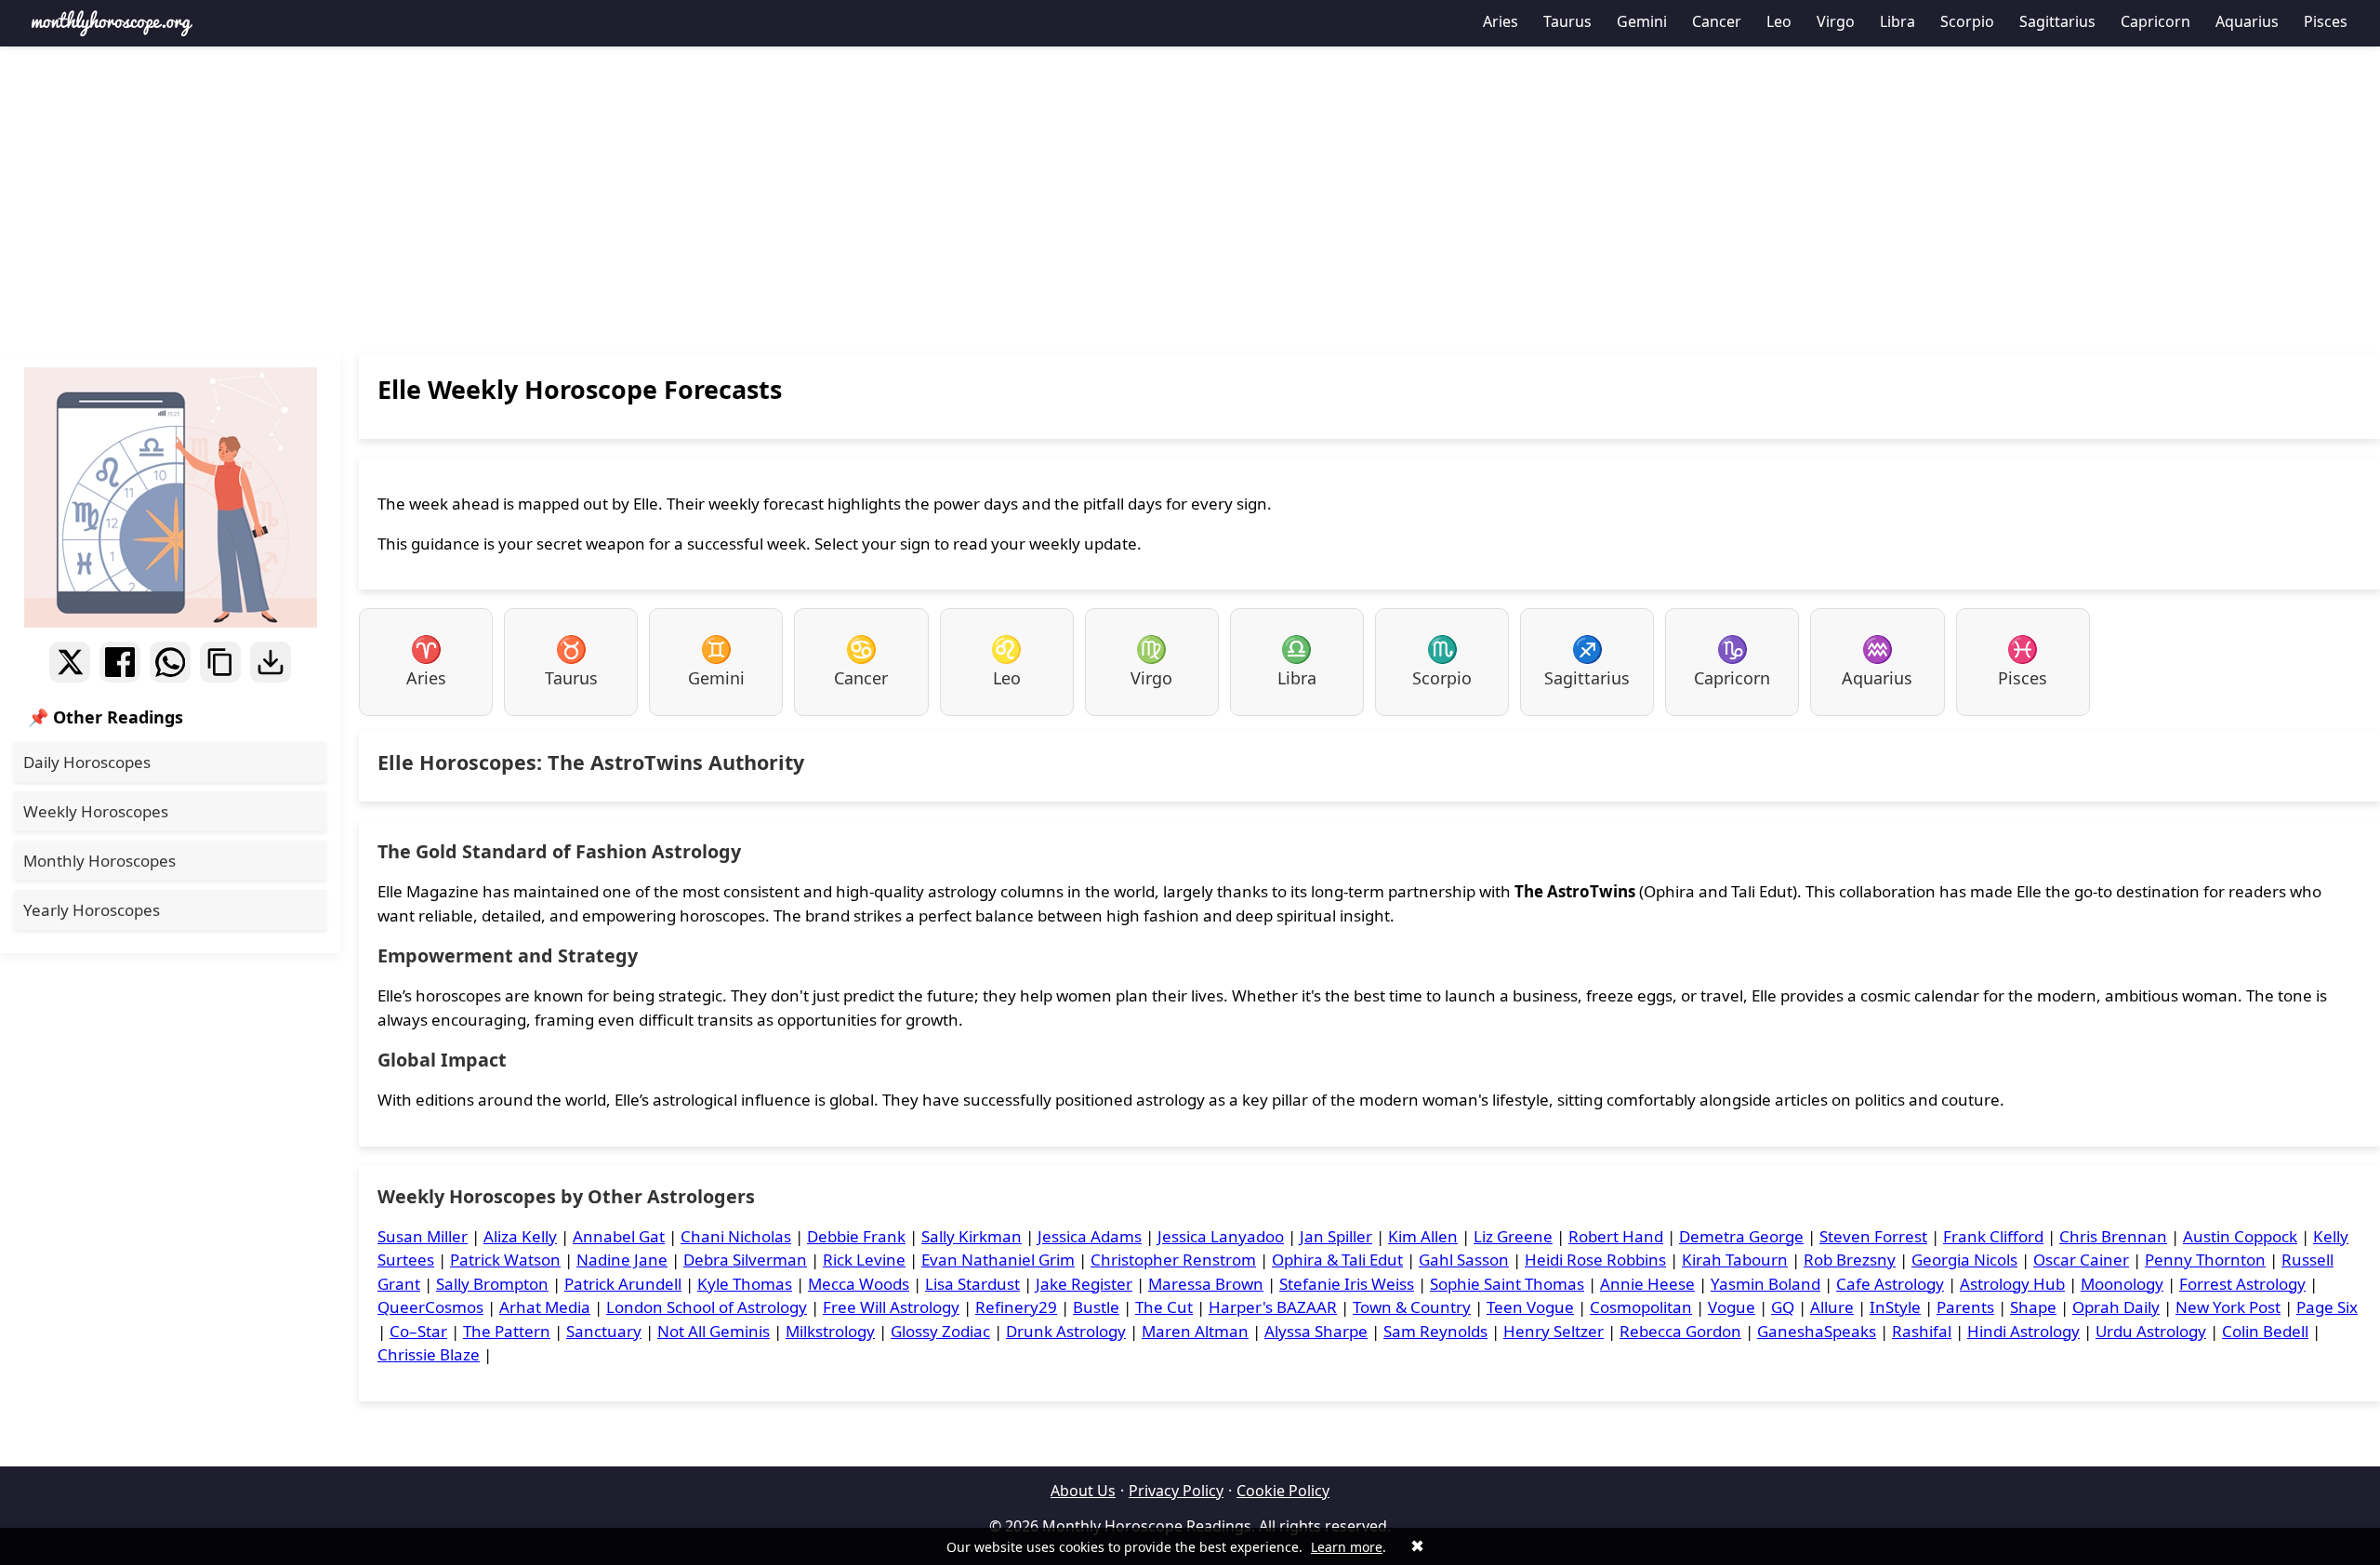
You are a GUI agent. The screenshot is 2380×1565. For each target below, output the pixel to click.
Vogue (1732, 1307)
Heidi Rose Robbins (1595, 1260)
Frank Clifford (1993, 1236)
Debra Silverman (745, 1260)
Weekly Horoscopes (96, 811)
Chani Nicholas (736, 1236)
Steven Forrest (1873, 1236)
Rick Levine (864, 1260)
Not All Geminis (714, 1331)
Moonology (2122, 1284)
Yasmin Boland (1765, 1284)
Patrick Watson (505, 1260)
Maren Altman (1195, 1331)
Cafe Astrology (1890, 1284)
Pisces (2326, 21)
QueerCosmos (430, 1307)
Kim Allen (1423, 1236)
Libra (1897, 21)
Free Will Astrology (891, 1307)
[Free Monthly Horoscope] (112, 23)
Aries (1501, 21)
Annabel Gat (619, 1236)
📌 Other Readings (106, 717)
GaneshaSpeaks (1817, 1331)
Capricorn (2155, 21)
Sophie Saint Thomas (1507, 1284)
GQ (1783, 1307)
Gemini (1642, 21)
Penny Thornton (2205, 1260)
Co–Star (418, 1331)
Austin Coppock (2240, 1236)
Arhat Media (545, 1307)
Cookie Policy (1283, 1491)
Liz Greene (1513, 1236)
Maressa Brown (1206, 1284)
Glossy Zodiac (940, 1331)
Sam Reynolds (1435, 1331)
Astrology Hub (2012, 1284)
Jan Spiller (1336, 1236)
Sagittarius (2057, 21)
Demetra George (1741, 1236)
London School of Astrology (707, 1307)
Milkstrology (830, 1331)
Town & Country (1412, 1307)
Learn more (1347, 1547)
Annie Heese (1647, 1284)
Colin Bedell (2265, 1331)
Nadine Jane (622, 1260)
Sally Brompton (492, 1284)
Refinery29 (1016, 1307)
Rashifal (1922, 1331)
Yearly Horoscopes (92, 910)
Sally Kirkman (972, 1236)
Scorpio (1967, 21)
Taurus (1567, 21)
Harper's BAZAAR (1273, 1307)
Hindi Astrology (2023, 1331)
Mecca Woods (859, 1284)
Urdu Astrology (2151, 1331)
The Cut (1164, 1307)
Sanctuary (604, 1331)
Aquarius (2247, 21)
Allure (1832, 1307)
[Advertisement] (1190, 200)
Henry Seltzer (1554, 1331)
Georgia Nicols (1964, 1260)
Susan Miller (423, 1236)
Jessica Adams (1090, 1236)
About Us (1083, 1491)
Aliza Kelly (520, 1236)
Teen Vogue (1530, 1307)
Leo (1779, 21)
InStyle (1895, 1307)
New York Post (2228, 1307)
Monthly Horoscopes (99, 861)
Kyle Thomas (745, 1284)
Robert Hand (1616, 1236)
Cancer (1717, 21)
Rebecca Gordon (1680, 1331)
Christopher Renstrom (1173, 1260)
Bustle (1096, 1307)
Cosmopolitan (1641, 1307)
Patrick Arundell (623, 1284)
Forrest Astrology (2242, 1284)
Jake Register (1084, 1284)
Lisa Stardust (972, 1284)
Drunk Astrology (1066, 1331)
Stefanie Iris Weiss (1347, 1284)
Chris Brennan (2113, 1236)
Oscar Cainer (2081, 1260)
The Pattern (507, 1331)
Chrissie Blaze (429, 1354)
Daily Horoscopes (87, 762)
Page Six (2327, 1307)
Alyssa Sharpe (1316, 1331)
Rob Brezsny (1850, 1260)
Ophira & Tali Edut (1337, 1260)
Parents (1965, 1307)
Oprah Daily (2116, 1307)
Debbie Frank (856, 1236)
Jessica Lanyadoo (1221, 1236)
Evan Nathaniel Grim (998, 1260)
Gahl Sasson (1464, 1260)
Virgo (1836, 21)
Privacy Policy (1176, 1491)
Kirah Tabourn (1735, 1260)
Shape (2033, 1307)
